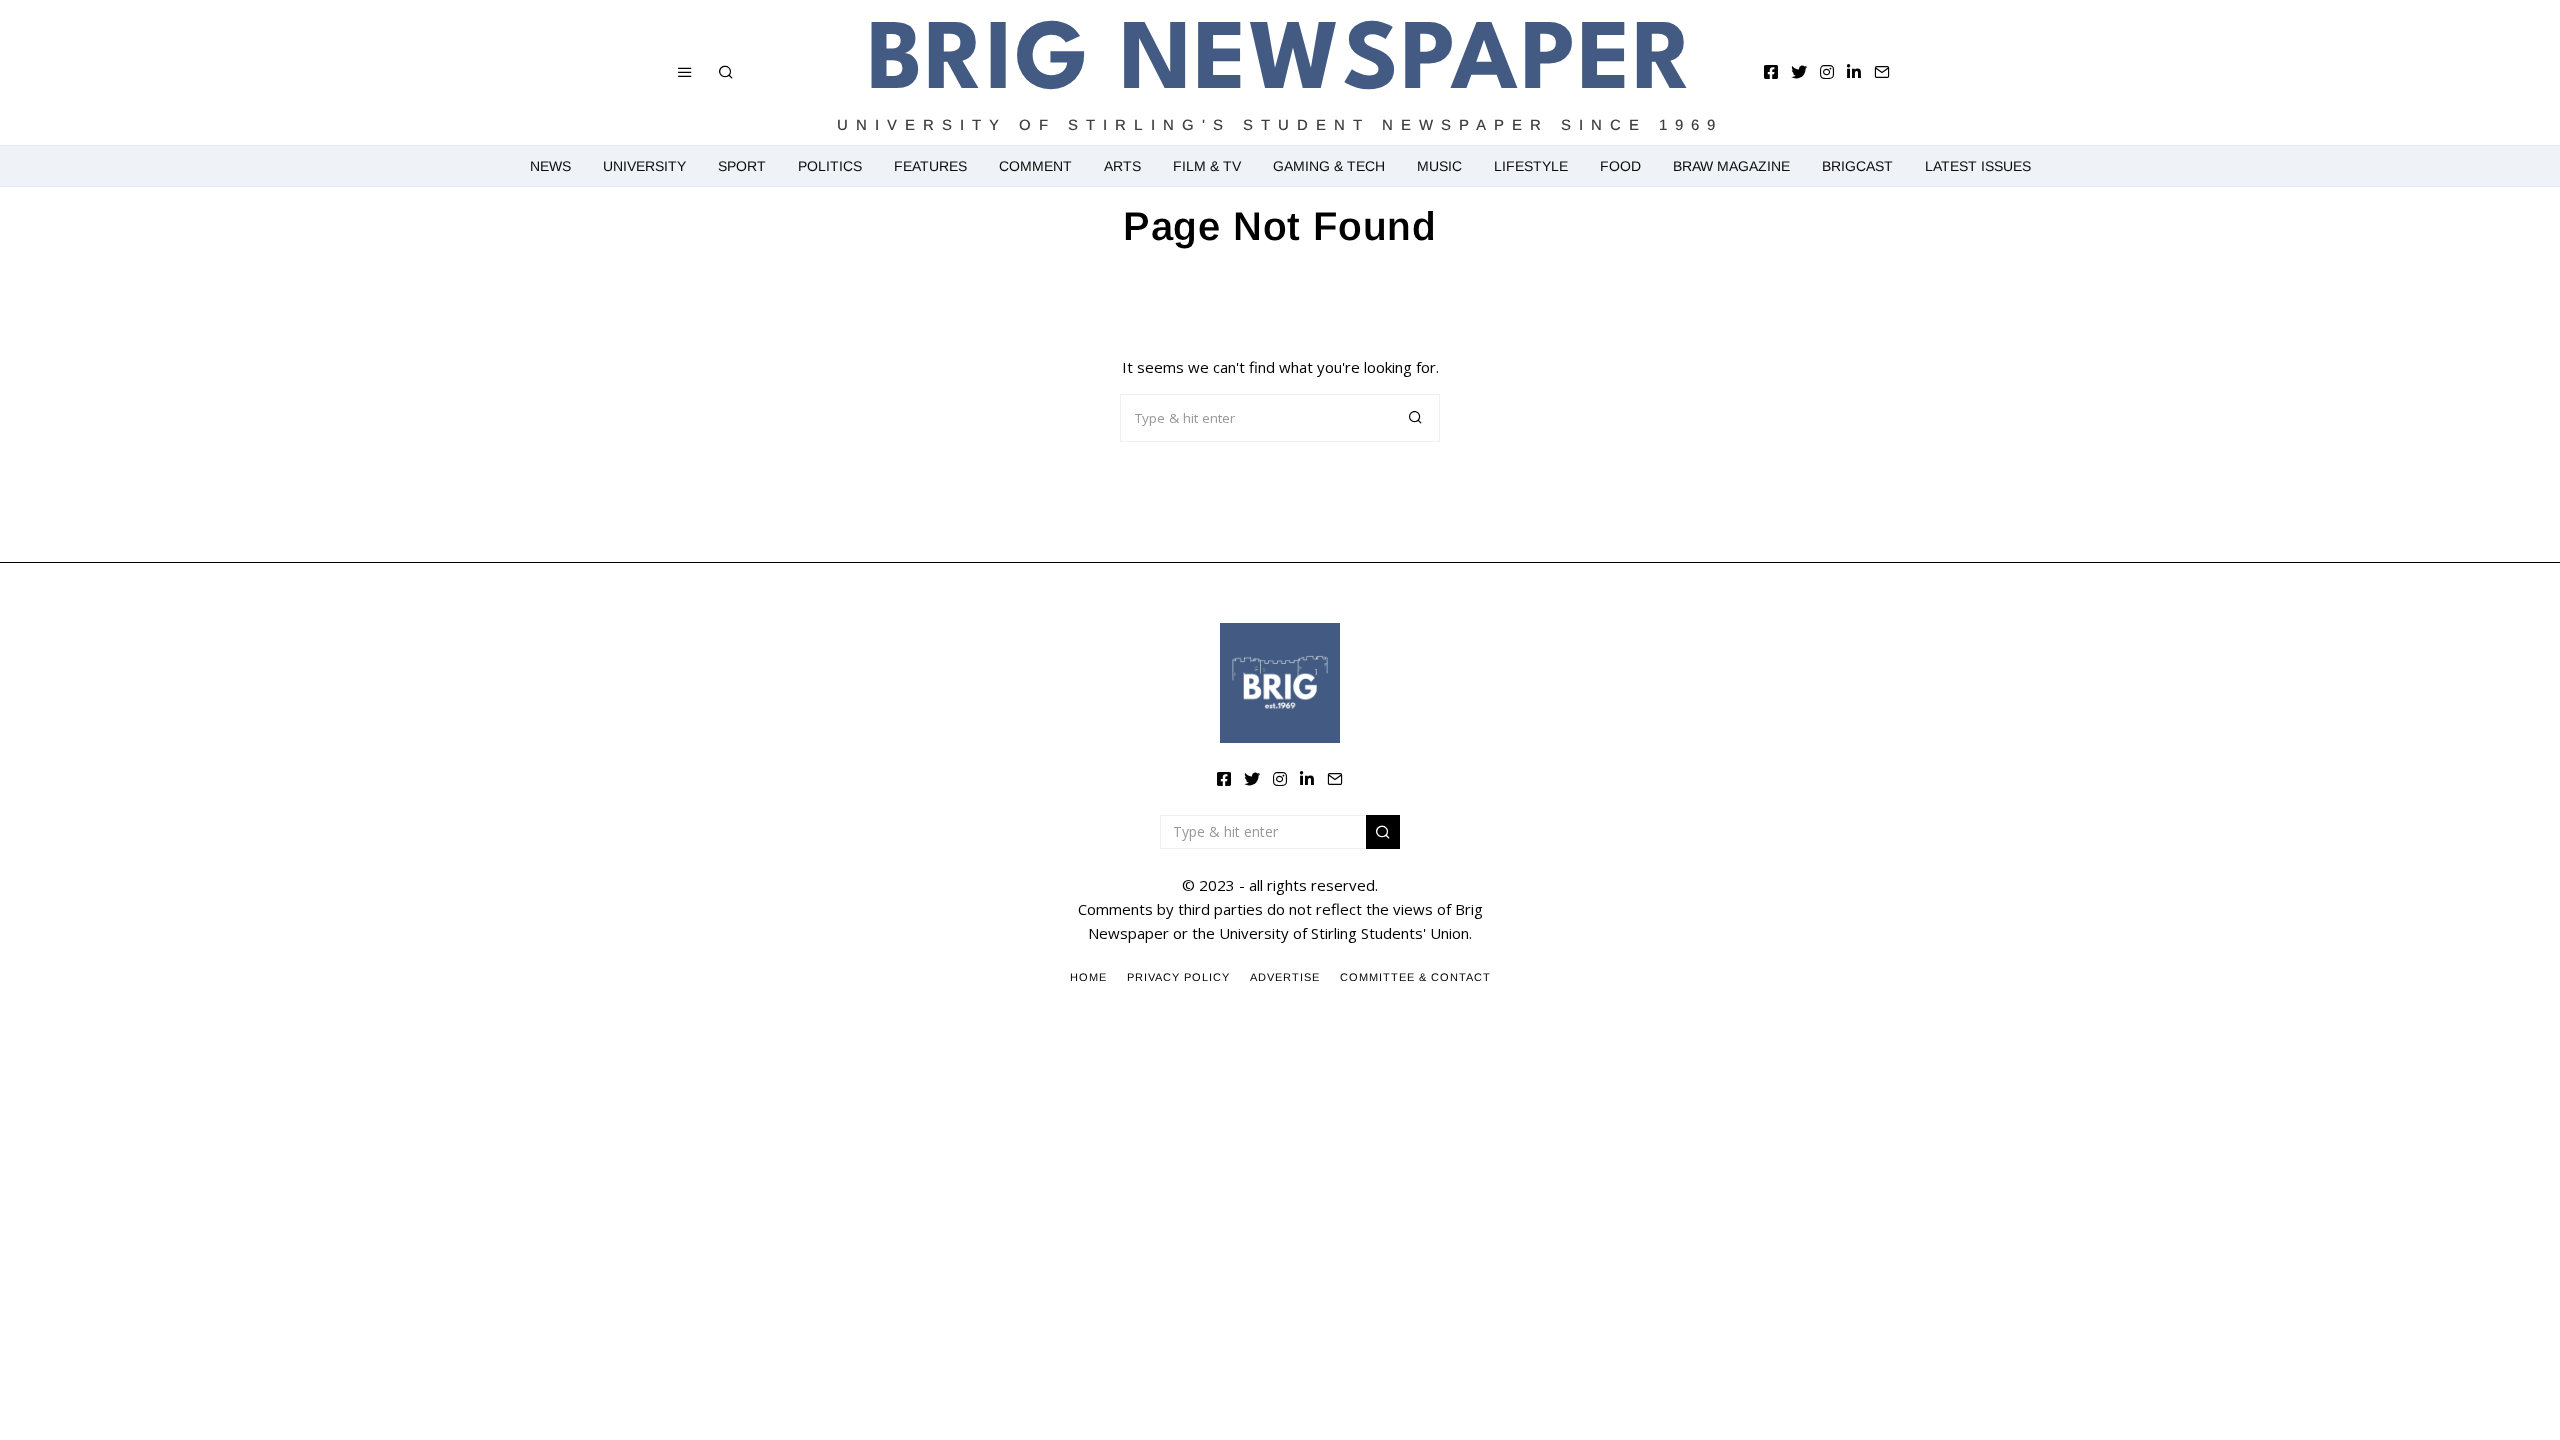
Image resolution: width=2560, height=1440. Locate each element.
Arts (1122, 166)
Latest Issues (1978, 166)
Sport (742, 166)
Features (930, 166)
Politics (830, 166)
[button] (1416, 418)
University (644, 166)
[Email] (1882, 72)
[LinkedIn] (1854, 72)
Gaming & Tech (1329, 166)
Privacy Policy (1178, 977)
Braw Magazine (1731, 166)
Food (1620, 166)
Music (1439, 166)
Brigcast (1857, 166)
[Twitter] (1799, 72)
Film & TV (1207, 166)
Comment (1035, 166)
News (550, 166)
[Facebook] (1771, 72)
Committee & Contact (1415, 977)
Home (1088, 977)
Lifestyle (1531, 166)
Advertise (1285, 977)
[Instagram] (1827, 72)
